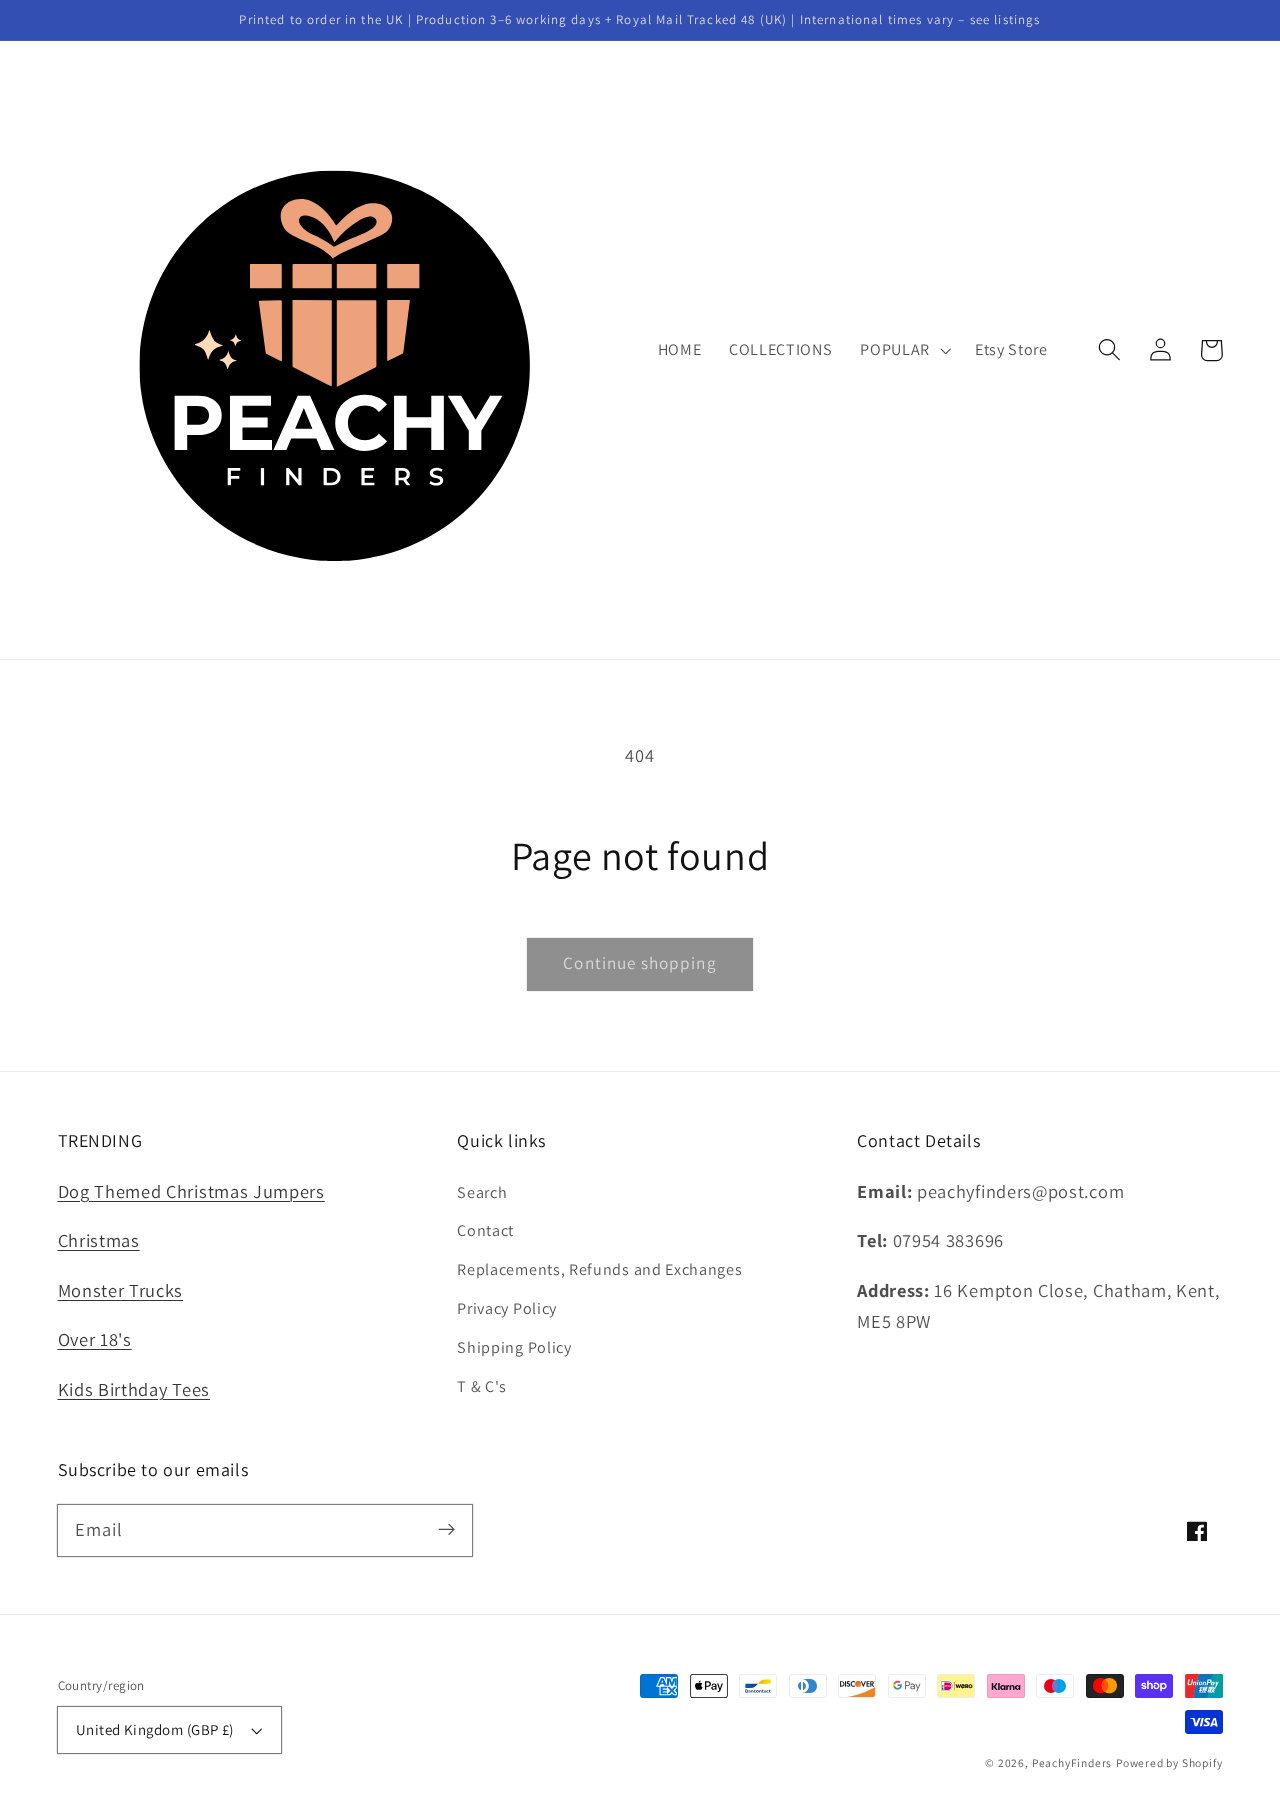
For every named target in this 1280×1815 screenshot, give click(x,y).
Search (482, 1192)
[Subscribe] (446, 1530)
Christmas (99, 1240)
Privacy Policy (507, 1308)
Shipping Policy (514, 1347)
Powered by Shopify (1169, 1762)
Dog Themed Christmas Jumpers (191, 1191)
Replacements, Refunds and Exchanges (599, 1269)
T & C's (482, 1386)
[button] (1110, 350)
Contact (485, 1230)
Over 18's (95, 1339)
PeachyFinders (1072, 1762)
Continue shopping (640, 962)
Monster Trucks (121, 1290)
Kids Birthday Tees (134, 1389)
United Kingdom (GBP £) (155, 1729)
